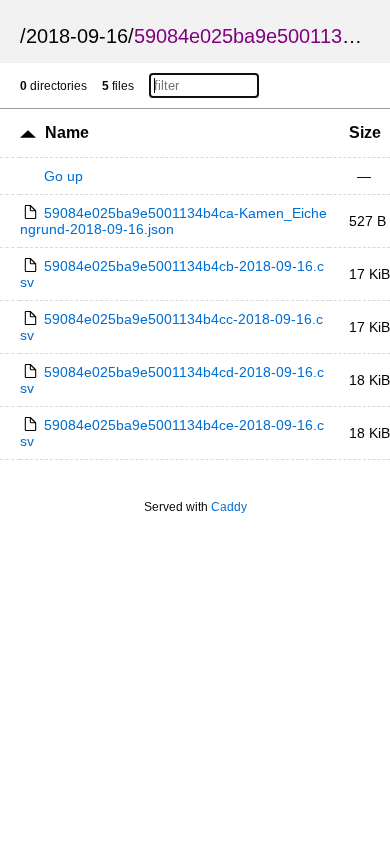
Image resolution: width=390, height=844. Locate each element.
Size (365, 132)
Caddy (229, 507)
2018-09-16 (77, 36)
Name (67, 132)
